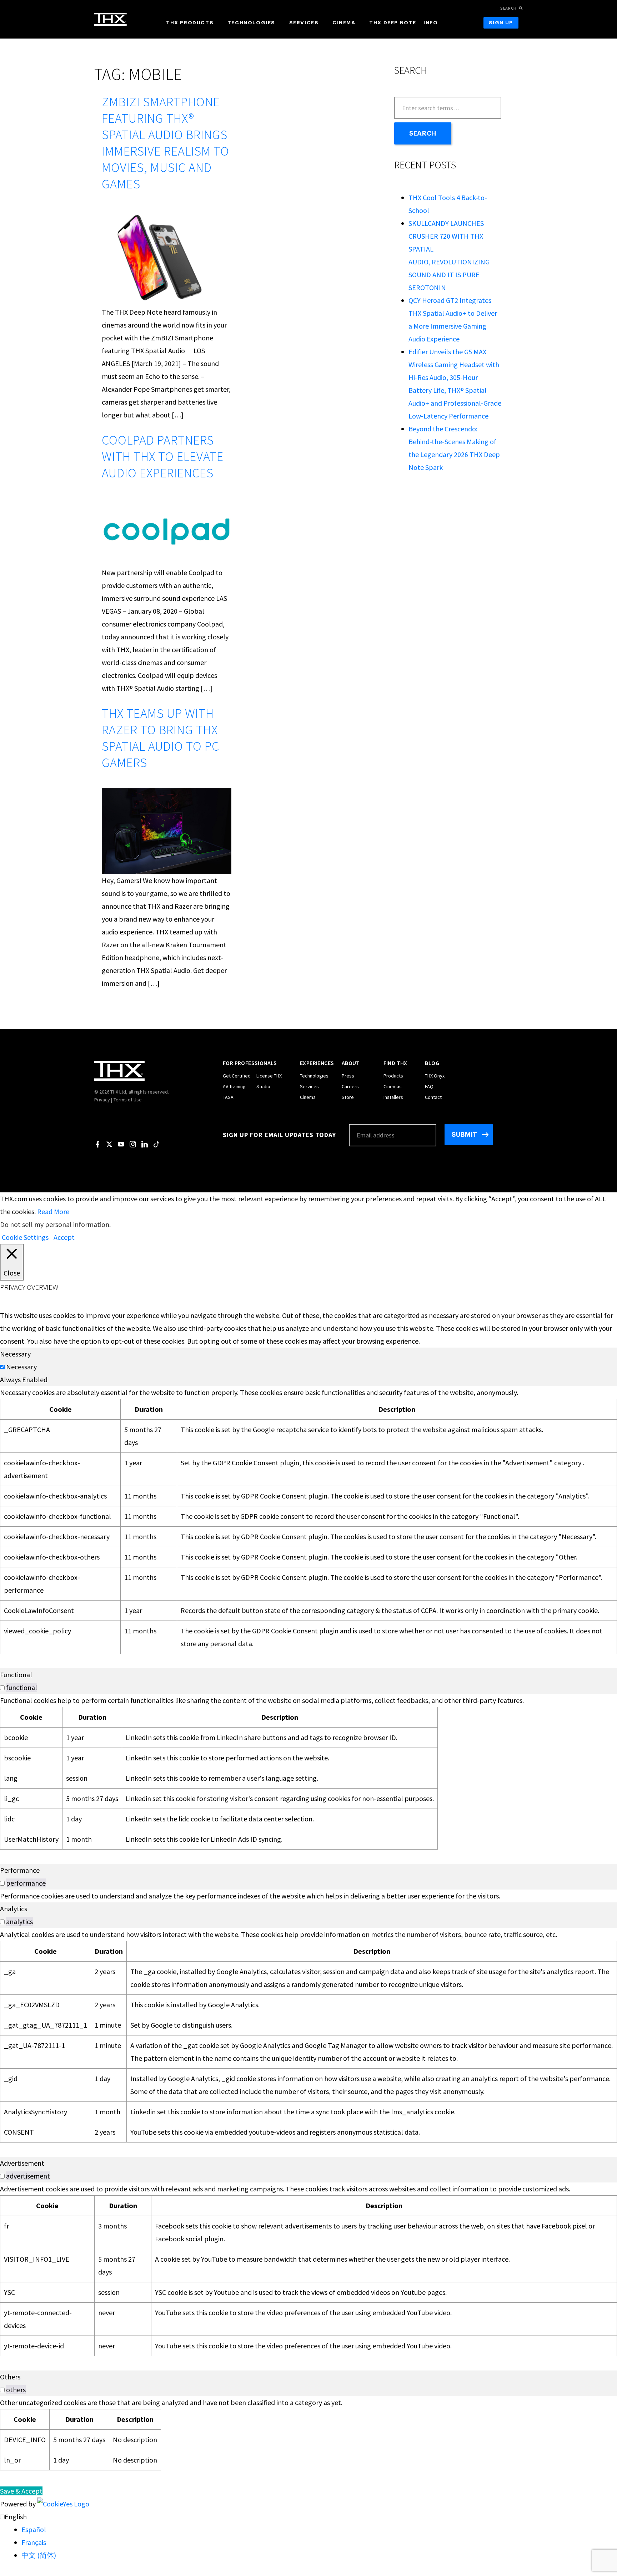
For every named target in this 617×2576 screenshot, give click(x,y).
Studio (263, 1086)
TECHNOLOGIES (251, 23)
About (351, 1063)
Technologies (314, 1076)
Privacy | (103, 1100)
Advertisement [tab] (22, 2163)
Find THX (395, 1063)
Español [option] (34, 2529)
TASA (228, 1097)
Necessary (21, 1367)
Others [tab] (10, 2377)
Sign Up (501, 23)
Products (393, 1076)
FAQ (429, 1086)
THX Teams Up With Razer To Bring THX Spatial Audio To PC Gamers (160, 738)
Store (348, 1097)
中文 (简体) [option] (39, 2555)
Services (309, 1086)
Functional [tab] (16, 1675)
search (508, 8)
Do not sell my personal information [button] (55, 1224)
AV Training (234, 1086)
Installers (393, 1097)
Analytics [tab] (14, 1909)
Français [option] (34, 2542)
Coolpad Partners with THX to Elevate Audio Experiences (163, 457)
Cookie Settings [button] (25, 1237)
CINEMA (344, 23)
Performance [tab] (20, 1870)
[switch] (2, 1688)
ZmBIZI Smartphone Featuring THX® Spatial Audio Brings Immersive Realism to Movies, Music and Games (165, 143)
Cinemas (393, 1086)
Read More (53, 1211)
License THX (269, 1076)
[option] (319, 2530)
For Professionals (250, 1063)
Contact (433, 1097)
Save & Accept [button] (21, 2491)
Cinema (308, 1097)
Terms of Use (128, 1100)
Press (348, 1076)
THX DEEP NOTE (393, 23)
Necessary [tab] (15, 1354)
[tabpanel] (308, 1520)
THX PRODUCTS (190, 23)
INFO (431, 23)
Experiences (317, 1063)
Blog (432, 1063)
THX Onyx (435, 1076)
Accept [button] (64, 1237)
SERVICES (304, 23)
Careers (350, 1086)
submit (465, 1135)
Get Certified (237, 1076)
